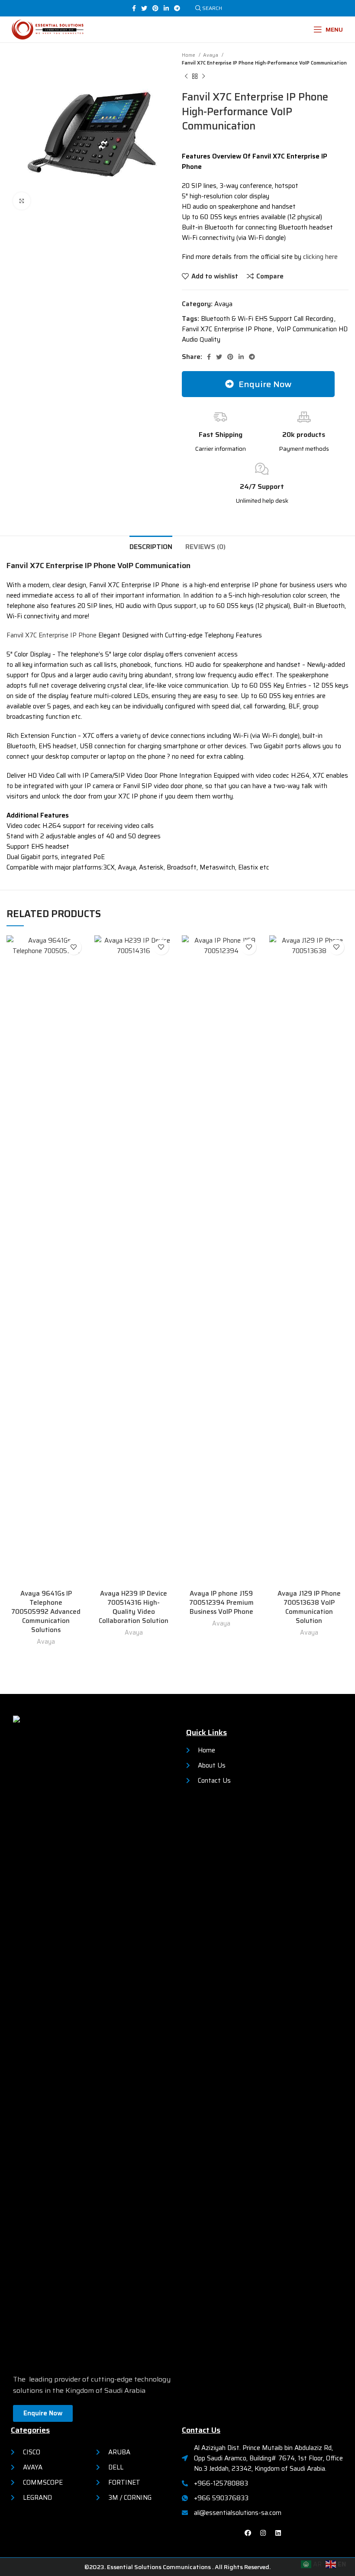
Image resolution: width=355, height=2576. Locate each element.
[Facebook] (248, 2533)
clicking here (320, 257)
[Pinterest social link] (155, 8)
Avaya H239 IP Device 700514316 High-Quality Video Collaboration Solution (134, 1607)
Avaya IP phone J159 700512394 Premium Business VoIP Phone (221, 1603)
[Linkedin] (278, 2533)
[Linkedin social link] (166, 8)
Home (189, 55)
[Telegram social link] (177, 8)
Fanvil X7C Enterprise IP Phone (227, 329)
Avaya (211, 55)
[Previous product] (186, 77)
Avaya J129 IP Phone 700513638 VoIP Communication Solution (309, 1607)
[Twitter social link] (144, 8)
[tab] (151, 546)
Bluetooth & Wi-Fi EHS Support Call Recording (267, 319)
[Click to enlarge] (22, 201)
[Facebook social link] (134, 8)
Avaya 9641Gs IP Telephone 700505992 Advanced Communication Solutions (46, 1612)
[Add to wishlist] (74, 947)
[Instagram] (263, 2533)
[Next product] (203, 77)
